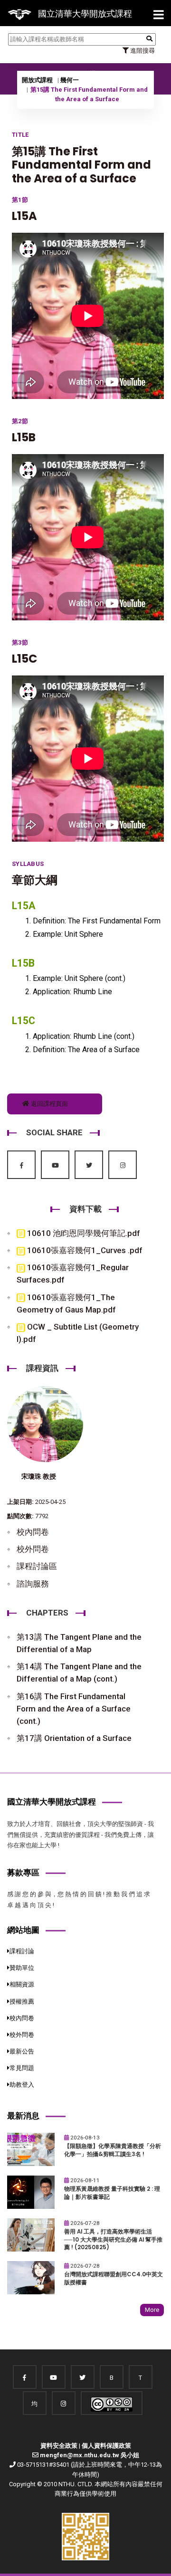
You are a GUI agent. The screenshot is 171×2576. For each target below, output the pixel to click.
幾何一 (70, 80)
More (152, 2310)
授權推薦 (22, 2001)
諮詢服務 (33, 1584)
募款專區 (23, 1873)
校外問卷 (33, 1549)
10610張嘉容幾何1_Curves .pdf (84, 1250)
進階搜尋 (142, 51)
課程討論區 (37, 1566)
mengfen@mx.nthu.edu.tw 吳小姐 (90, 2455)
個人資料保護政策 (106, 2446)
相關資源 (22, 1984)
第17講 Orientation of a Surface (74, 1738)
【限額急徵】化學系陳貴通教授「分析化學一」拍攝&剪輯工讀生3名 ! (113, 2150)
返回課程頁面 (49, 1104)
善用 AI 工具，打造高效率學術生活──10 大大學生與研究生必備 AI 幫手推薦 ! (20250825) (113, 2239)
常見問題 (22, 2068)
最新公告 (22, 2051)
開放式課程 (37, 80)
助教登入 (22, 2085)
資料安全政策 (59, 2446)
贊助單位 (22, 1968)
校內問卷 (33, 1532)
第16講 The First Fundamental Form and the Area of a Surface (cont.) (74, 1709)
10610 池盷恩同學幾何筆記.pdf (83, 1233)
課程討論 (22, 1951)
